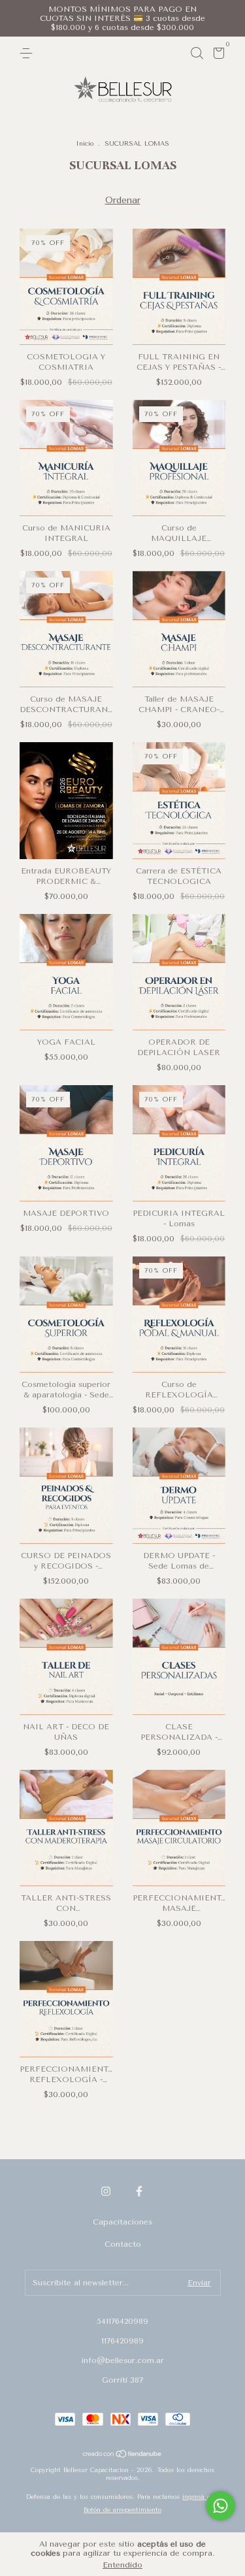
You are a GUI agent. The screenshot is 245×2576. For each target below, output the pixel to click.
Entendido (122, 2565)
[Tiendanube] (122, 2455)
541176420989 (122, 2321)
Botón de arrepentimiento (122, 2510)
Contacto (123, 2244)
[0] (217, 56)
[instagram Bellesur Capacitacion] (106, 2191)
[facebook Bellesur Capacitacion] (139, 2191)
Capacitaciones (122, 2222)
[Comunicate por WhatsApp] (220, 2506)
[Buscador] (197, 54)
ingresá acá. (201, 2497)
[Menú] (28, 54)
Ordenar (123, 200)
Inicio (85, 144)
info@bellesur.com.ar (123, 2360)
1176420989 (122, 2341)
